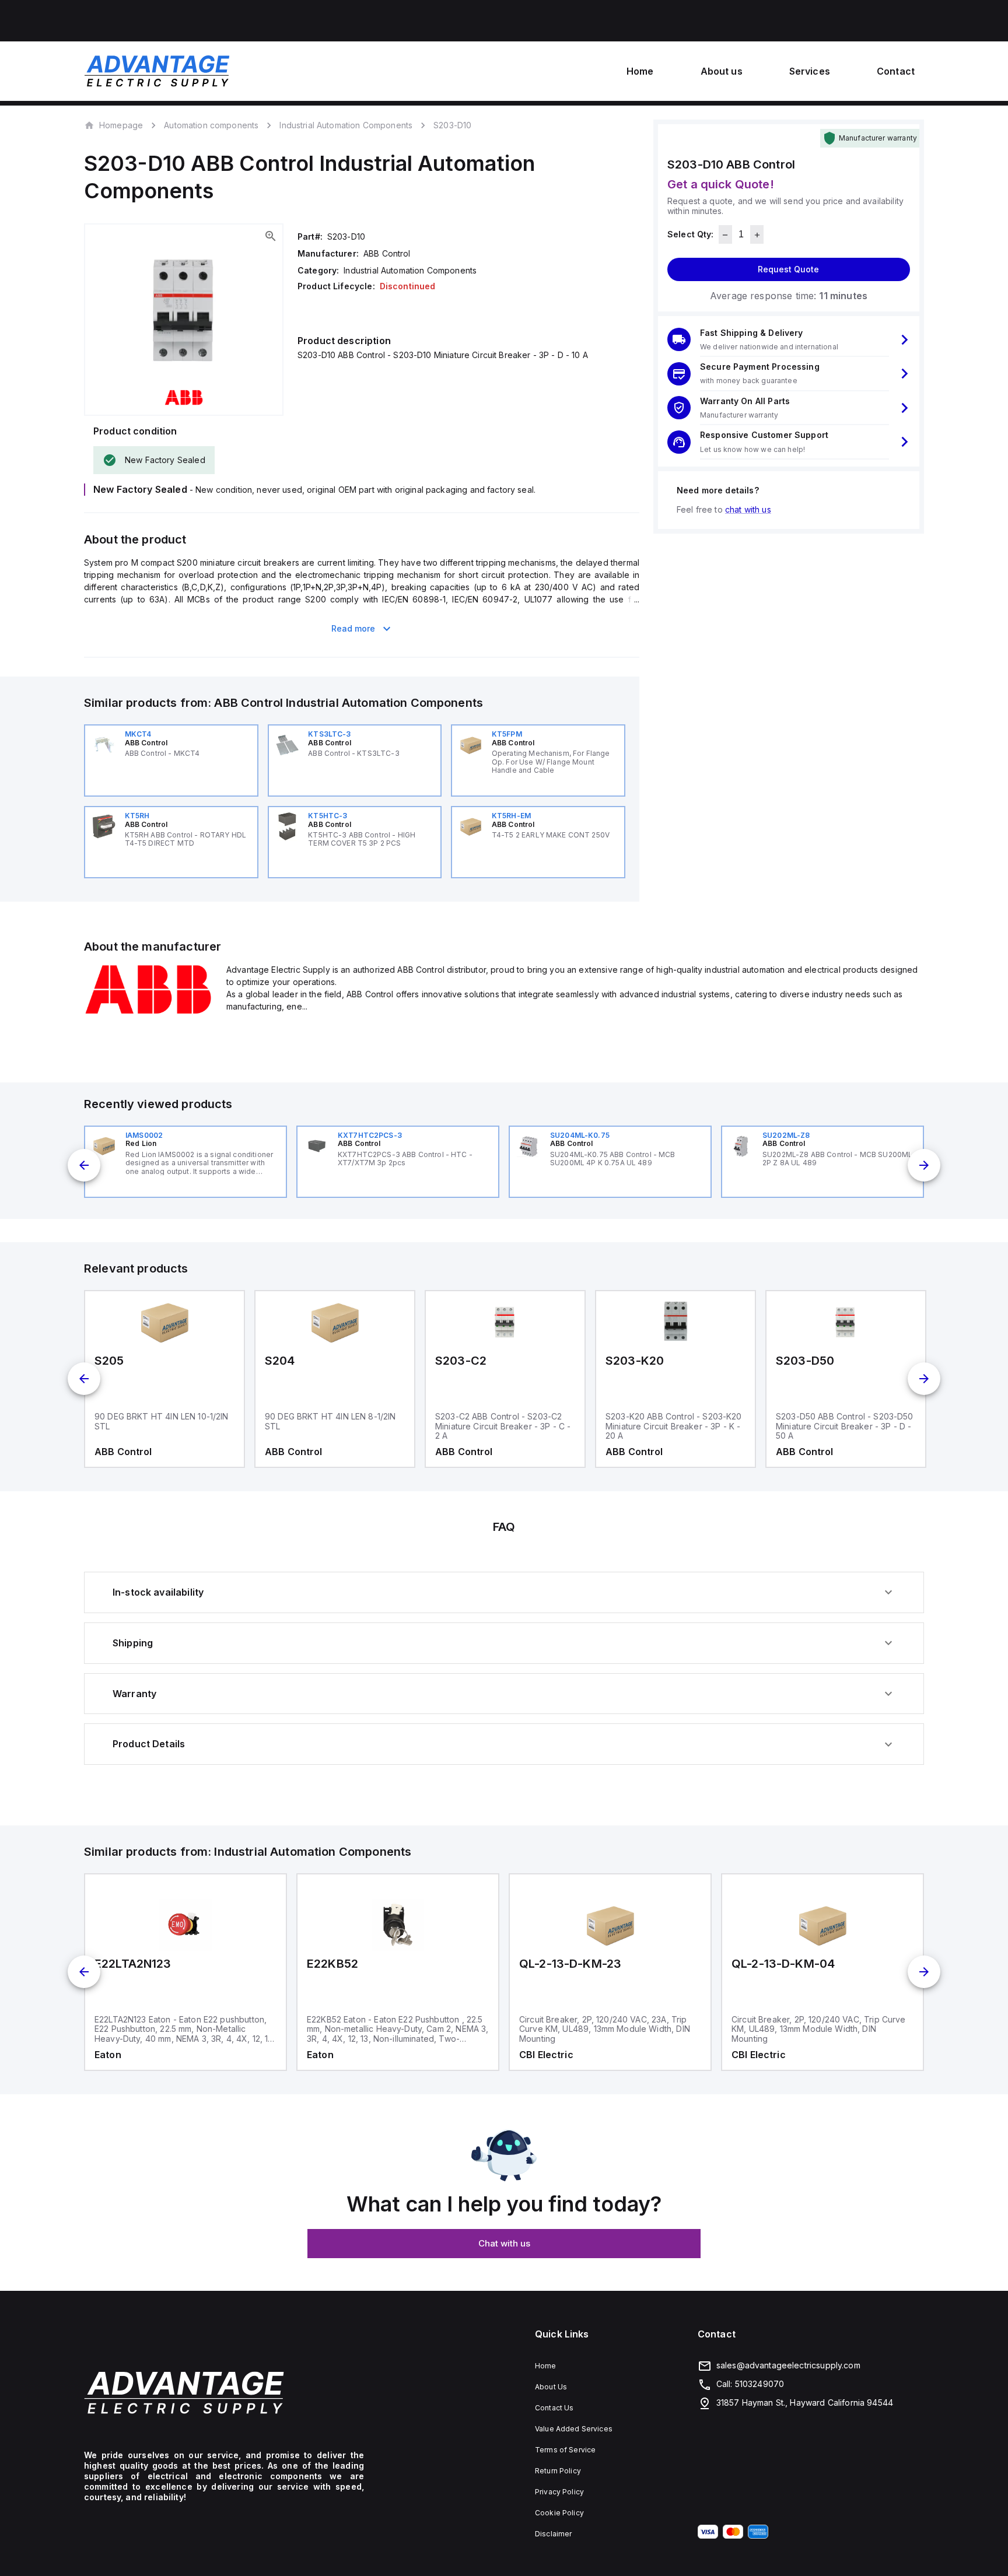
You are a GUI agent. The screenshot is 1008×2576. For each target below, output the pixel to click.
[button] (789, 340)
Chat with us (504, 2243)
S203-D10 (452, 125)
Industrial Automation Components (346, 125)
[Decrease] (725, 235)
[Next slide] (924, 1165)
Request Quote (788, 270)
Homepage (121, 125)
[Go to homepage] (224, 2393)
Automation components (211, 125)
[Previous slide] (84, 1165)
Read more (353, 628)
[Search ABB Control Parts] (148, 1012)
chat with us (748, 509)
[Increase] (757, 235)
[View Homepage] (157, 71)
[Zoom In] (271, 236)
